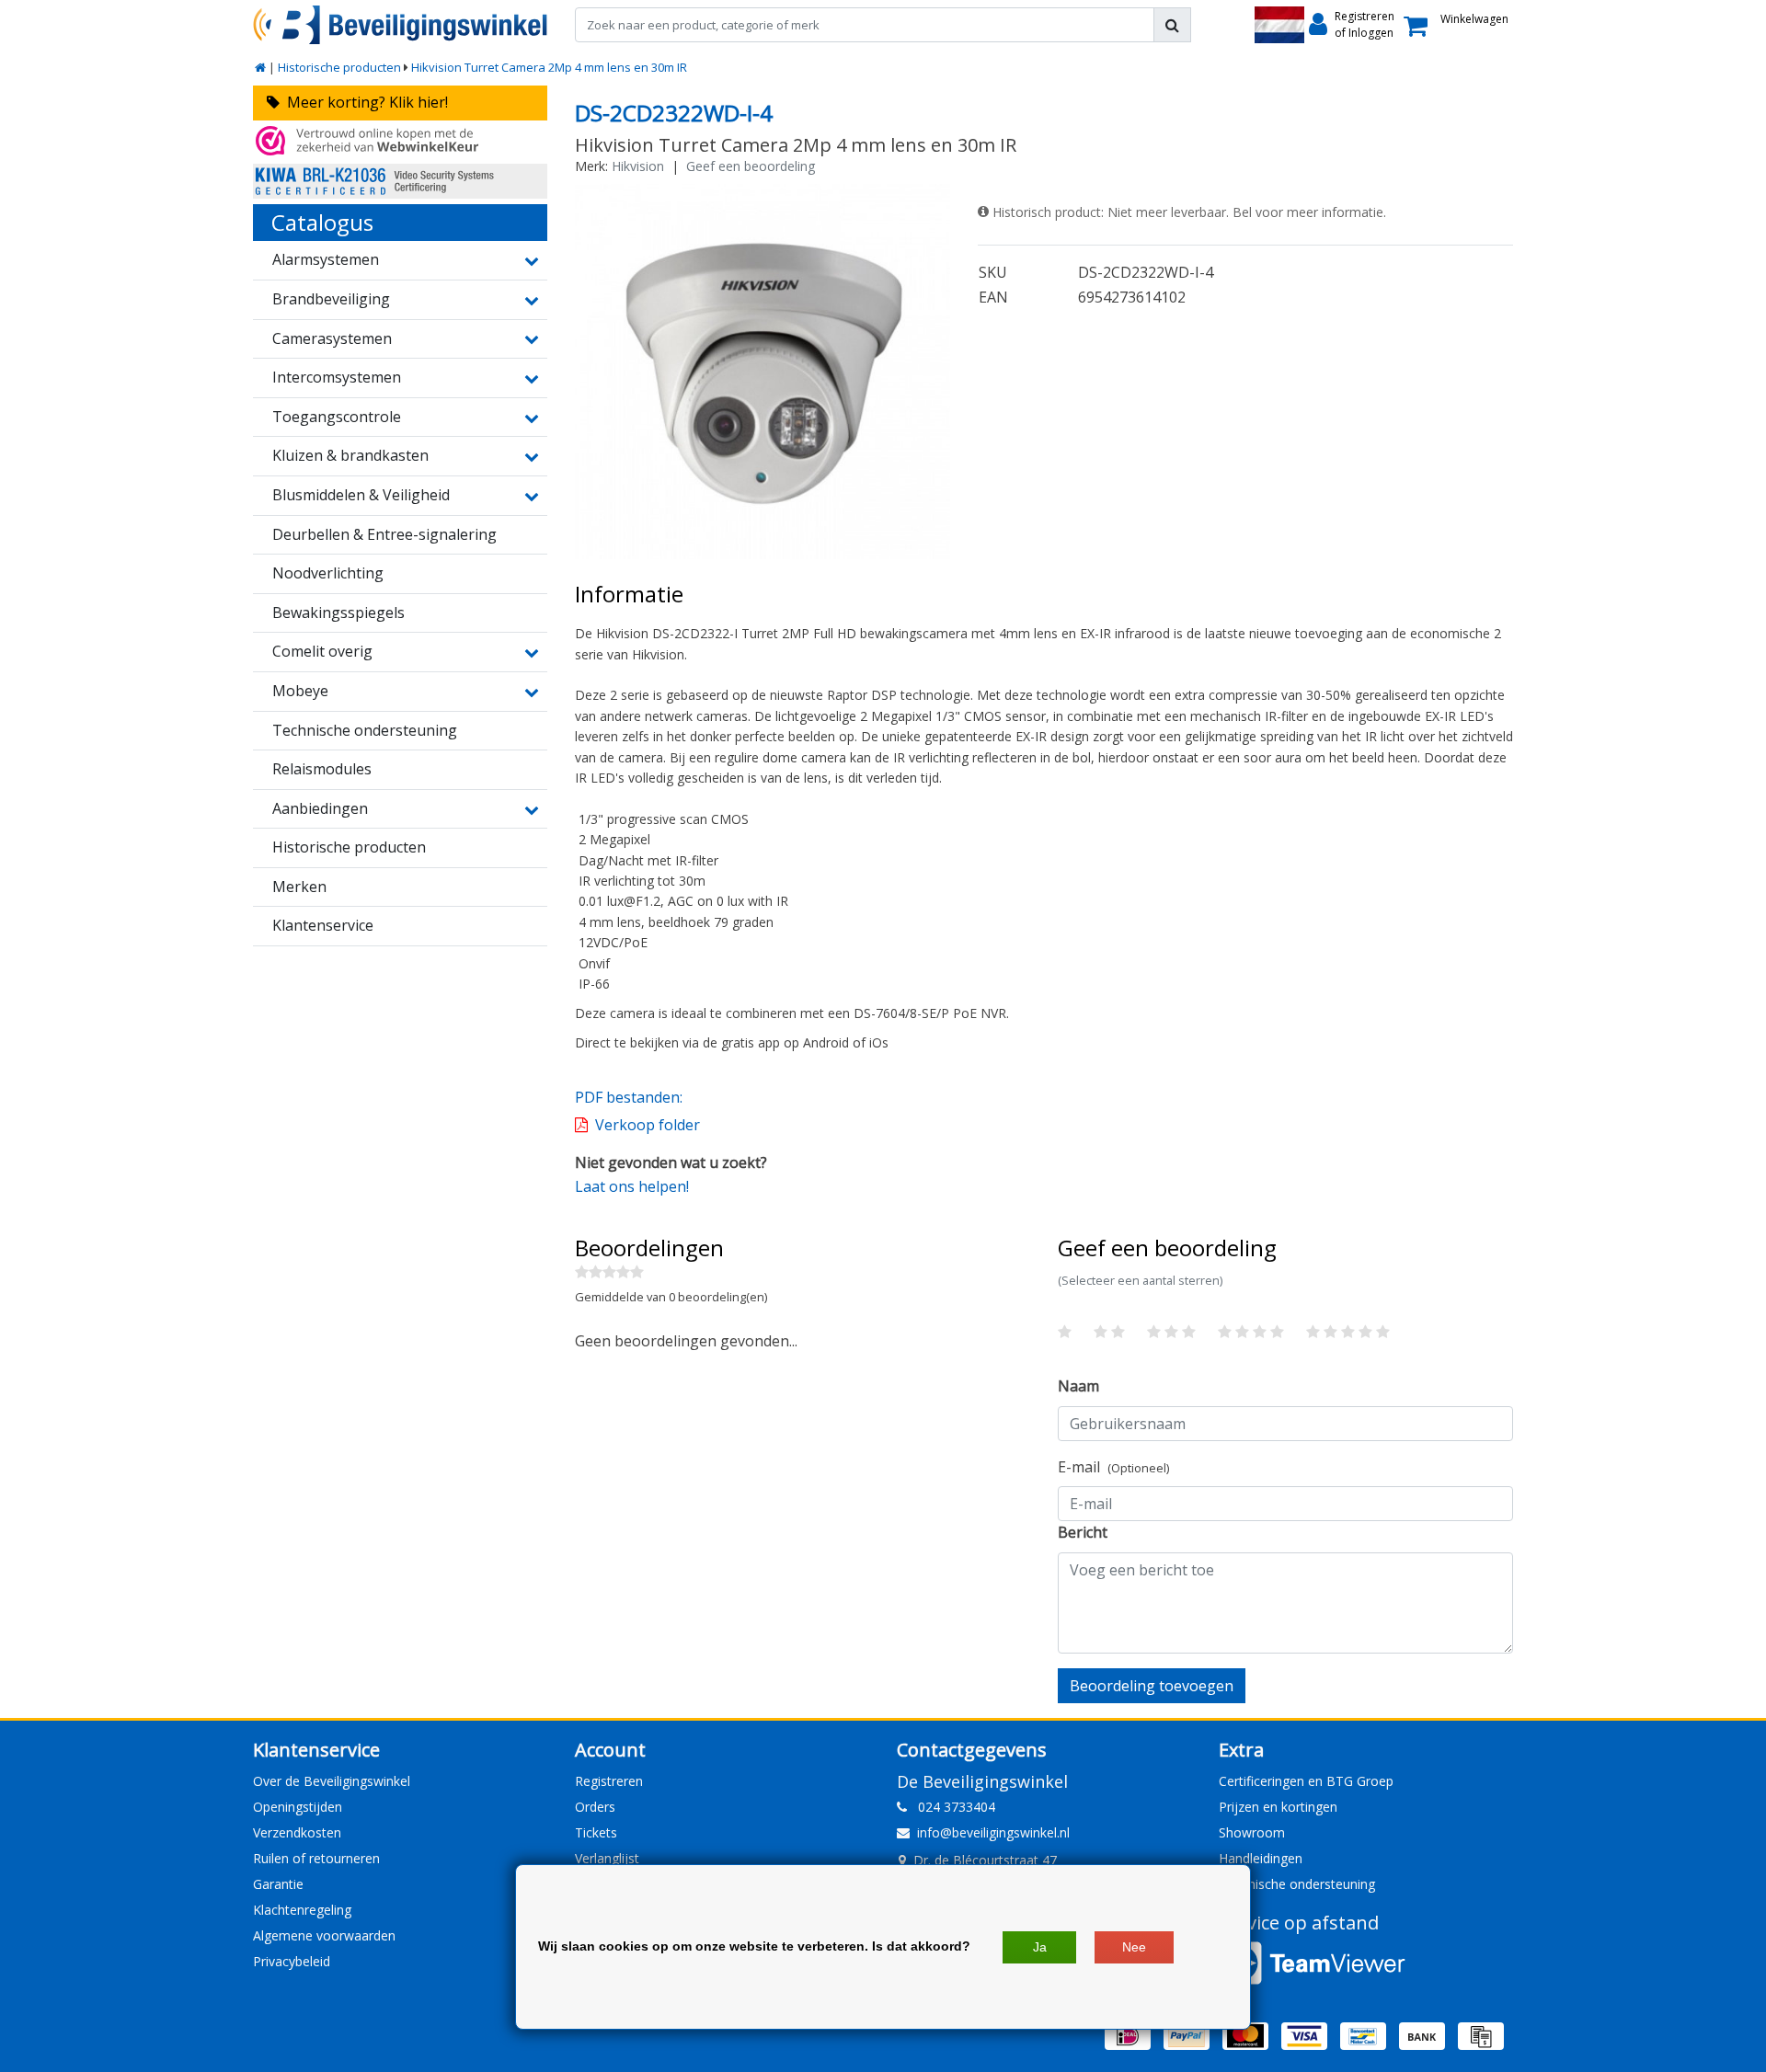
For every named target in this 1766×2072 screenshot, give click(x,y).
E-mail (1113, 1467)
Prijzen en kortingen (1278, 1807)
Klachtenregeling (302, 1910)
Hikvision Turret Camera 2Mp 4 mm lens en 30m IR (549, 67)
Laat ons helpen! (632, 1186)
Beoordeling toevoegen (1152, 1686)
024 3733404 (951, 1807)
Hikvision (638, 166)
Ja (1040, 1947)
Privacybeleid (292, 1961)
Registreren (609, 1781)
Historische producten (339, 67)
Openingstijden (298, 1807)
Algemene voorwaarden (324, 1935)
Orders (595, 1807)
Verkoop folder (648, 1125)
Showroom (1252, 1832)
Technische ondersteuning (1297, 1884)
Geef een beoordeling (751, 166)
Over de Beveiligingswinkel (332, 1781)
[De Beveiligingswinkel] (400, 25)
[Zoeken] (1172, 25)
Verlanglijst (607, 1858)
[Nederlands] (1279, 25)
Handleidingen (1261, 1858)
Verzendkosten (297, 1832)
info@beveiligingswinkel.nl (993, 1832)
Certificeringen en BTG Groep (1306, 1781)
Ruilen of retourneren (316, 1858)
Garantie (278, 1884)
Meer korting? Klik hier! (364, 102)
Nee (1134, 1947)
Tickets (596, 1832)
